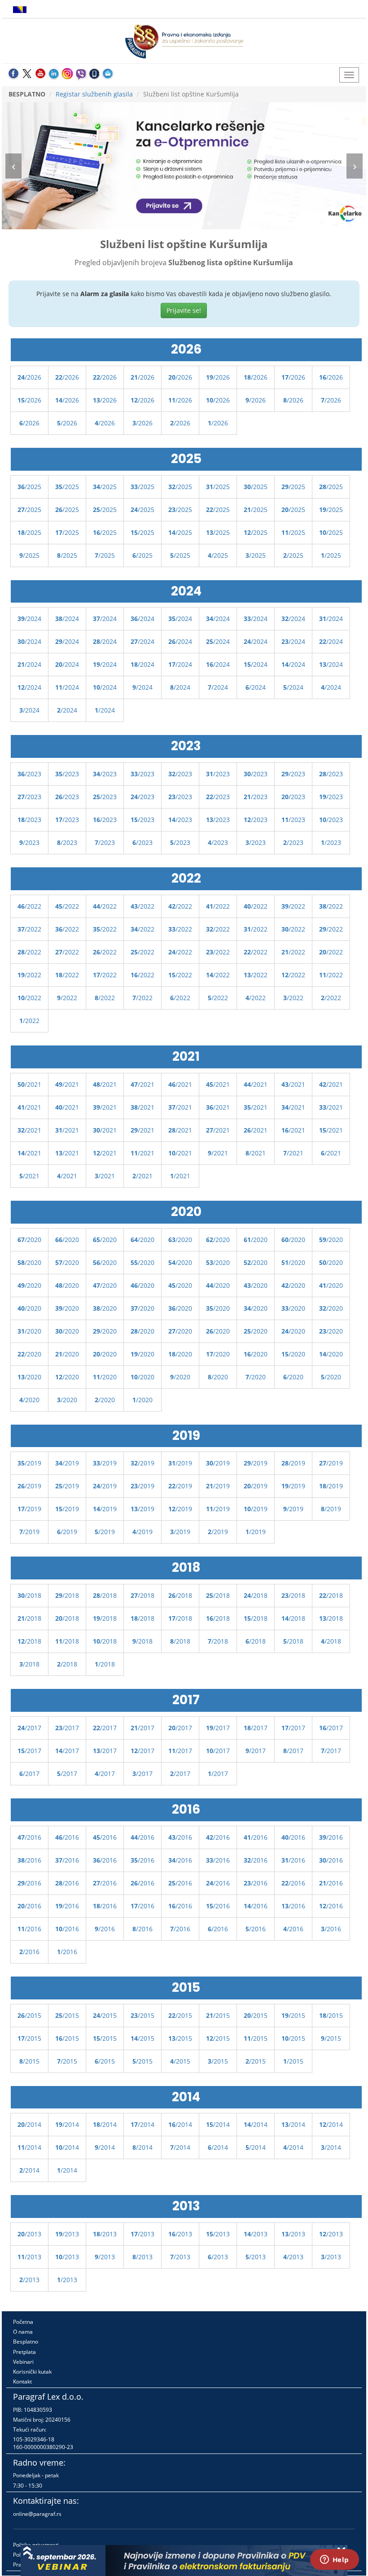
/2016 (29, 1837)
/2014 (29, 2124)
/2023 (29, 774)
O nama (23, 2332)
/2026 (29, 377)
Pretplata (24, 2352)
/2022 (29, 906)
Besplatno (26, 2342)
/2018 (29, 1595)
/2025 (29, 487)
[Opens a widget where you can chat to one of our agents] (334, 2560)
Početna (23, 2322)
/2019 (29, 1463)
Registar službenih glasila (94, 94)
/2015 (29, 2015)
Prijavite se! (184, 310)
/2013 (29, 2234)
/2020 (29, 1240)
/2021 (29, 1084)
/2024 (29, 619)
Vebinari (23, 2362)
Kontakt (22, 2381)
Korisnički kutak (32, 2372)
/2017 (29, 1728)
